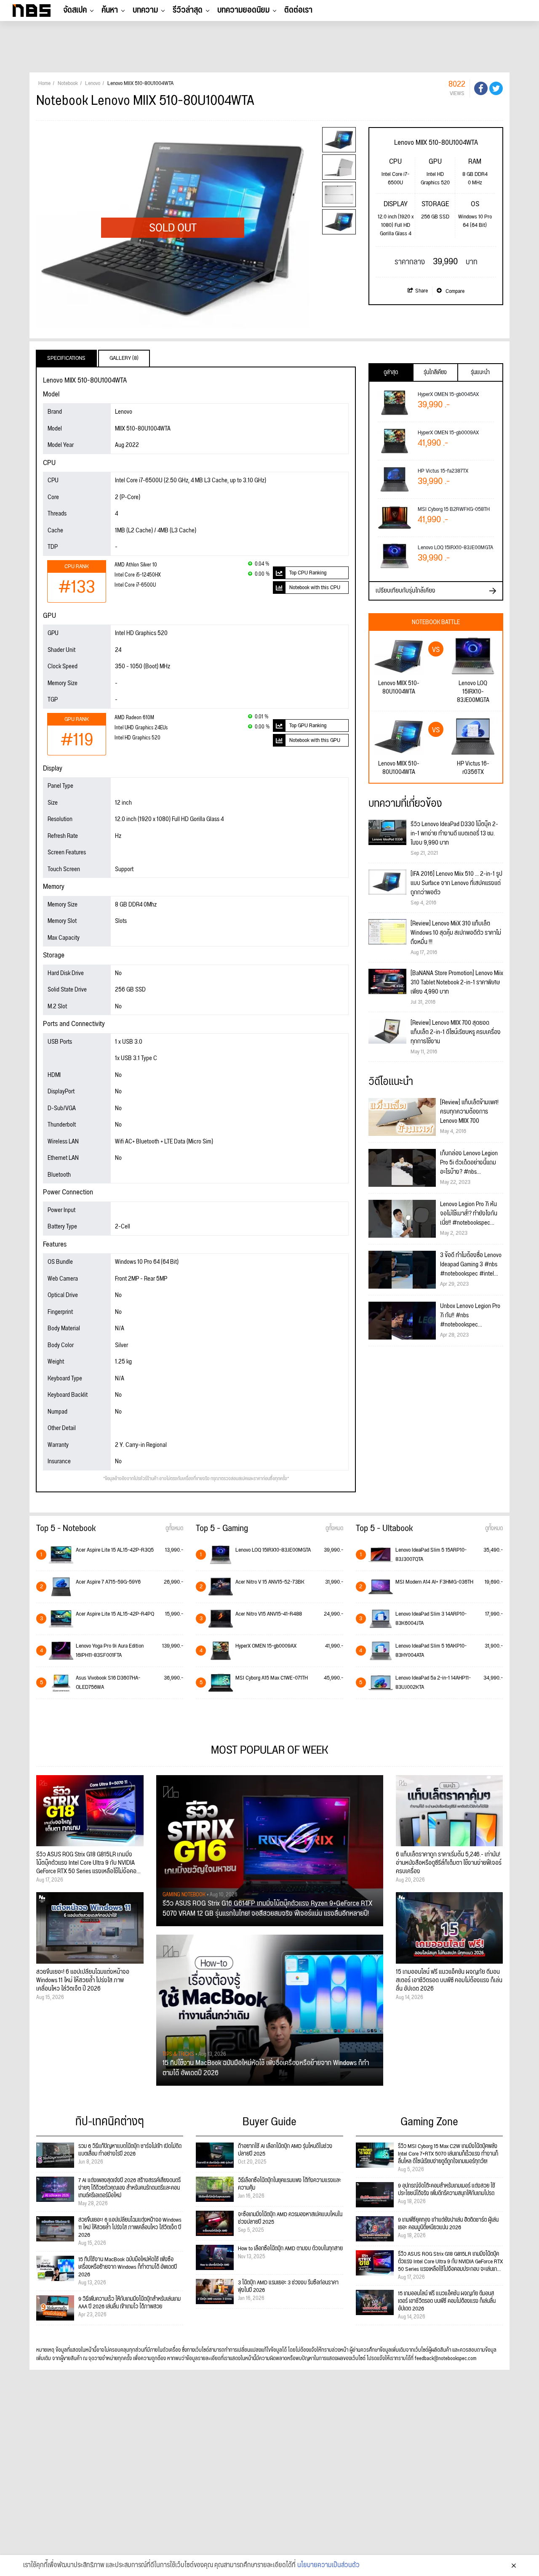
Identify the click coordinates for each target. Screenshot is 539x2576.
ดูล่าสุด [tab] (391, 372)
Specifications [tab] (66, 358)
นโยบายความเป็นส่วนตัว (328, 2565)
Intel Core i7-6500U (135, 585)
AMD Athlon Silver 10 (136, 565)
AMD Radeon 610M (134, 718)
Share (422, 291)
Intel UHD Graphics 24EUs (141, 728)
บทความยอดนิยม (243, 10)
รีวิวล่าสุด (188, 10)
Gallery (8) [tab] (124, 358)
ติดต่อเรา (298, 10)
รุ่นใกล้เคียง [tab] (435, 372)
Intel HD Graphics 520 (137, 738)
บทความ (145, 10)
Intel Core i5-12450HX (138, 575)
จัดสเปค (75, 10)
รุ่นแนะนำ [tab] (480, 372)
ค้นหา (110, 10)
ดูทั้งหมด (174, 1529)
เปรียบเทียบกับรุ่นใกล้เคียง (406, 591)
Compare (454, 291)
